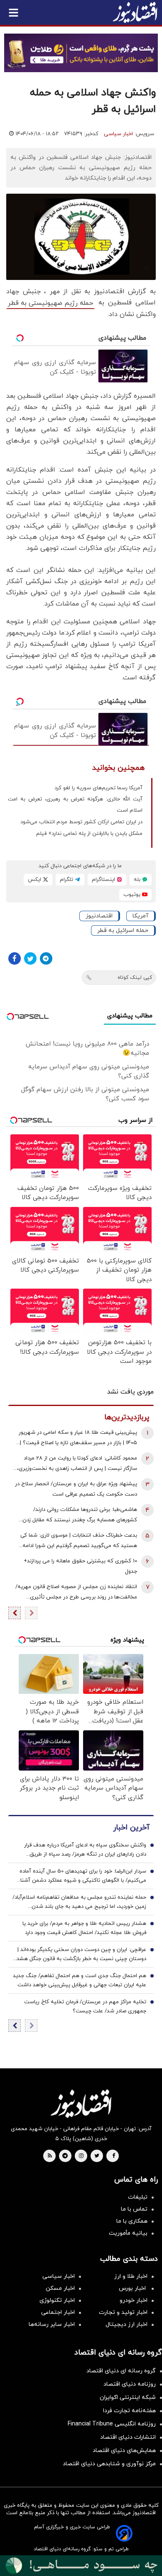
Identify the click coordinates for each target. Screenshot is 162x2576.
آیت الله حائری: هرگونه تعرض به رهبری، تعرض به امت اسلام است (75, 805)
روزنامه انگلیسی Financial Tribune (112, 2424)
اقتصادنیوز (99, 916)
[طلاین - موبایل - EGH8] (81, 53)
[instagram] (81, 2156)
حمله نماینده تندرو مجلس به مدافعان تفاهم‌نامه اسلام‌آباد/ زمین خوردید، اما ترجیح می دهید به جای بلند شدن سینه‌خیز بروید (79, 1902)
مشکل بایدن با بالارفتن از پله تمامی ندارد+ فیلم (89, 834)
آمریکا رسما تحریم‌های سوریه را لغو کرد (98, 788)
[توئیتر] (30, 958)
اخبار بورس (133, 2288)
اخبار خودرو (134, 2300)
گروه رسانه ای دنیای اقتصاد (121, 2371)
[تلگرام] (46, 958)
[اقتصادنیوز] (81, 2104)
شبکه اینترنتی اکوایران (128, 2397)
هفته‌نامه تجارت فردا (129, 2411)
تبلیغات (138, 2197)
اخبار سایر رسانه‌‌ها (52, 2324)
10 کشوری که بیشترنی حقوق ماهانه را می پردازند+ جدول (80, 1566)
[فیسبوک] (15, 958)
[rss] (50, 2156)
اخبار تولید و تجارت (123, 2312)
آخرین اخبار (131, 1828)
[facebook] (114, 2156)
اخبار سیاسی (118, 134)
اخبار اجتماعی (58, 2312)
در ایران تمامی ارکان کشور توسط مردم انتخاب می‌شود (81, 822)
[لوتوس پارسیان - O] (81, 2566)
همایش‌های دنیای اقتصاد (124, 2451)
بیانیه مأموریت (128, 2233)
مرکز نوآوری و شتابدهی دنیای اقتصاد (109, 2464)
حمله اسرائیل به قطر (123, 930)
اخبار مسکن (60, 2288)
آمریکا (140, 916)
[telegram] (65, 2156)
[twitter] (97, 2156)
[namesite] (135, 12)
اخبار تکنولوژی (57, 2300)
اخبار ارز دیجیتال (126, 2324)
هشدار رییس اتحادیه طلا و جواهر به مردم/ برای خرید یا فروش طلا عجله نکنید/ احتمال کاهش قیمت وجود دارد (84, 1928)
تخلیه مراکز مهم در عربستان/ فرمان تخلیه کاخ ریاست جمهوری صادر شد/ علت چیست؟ (85, 2007)
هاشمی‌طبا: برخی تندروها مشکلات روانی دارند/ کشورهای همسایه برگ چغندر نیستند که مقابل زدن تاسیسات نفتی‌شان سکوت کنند (80, 1516)
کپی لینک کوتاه (135, 978)
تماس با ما (134, 2209)
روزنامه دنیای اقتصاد (130, 2384)
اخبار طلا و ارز (131, 2276)
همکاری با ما (132, 2221)
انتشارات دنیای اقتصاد (128, 2437)
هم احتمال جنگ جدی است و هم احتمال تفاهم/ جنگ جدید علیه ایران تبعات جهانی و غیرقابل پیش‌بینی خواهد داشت (80, 1980)
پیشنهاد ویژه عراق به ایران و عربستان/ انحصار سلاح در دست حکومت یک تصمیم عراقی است (76, 1489)
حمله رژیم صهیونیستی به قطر (50, 303)
